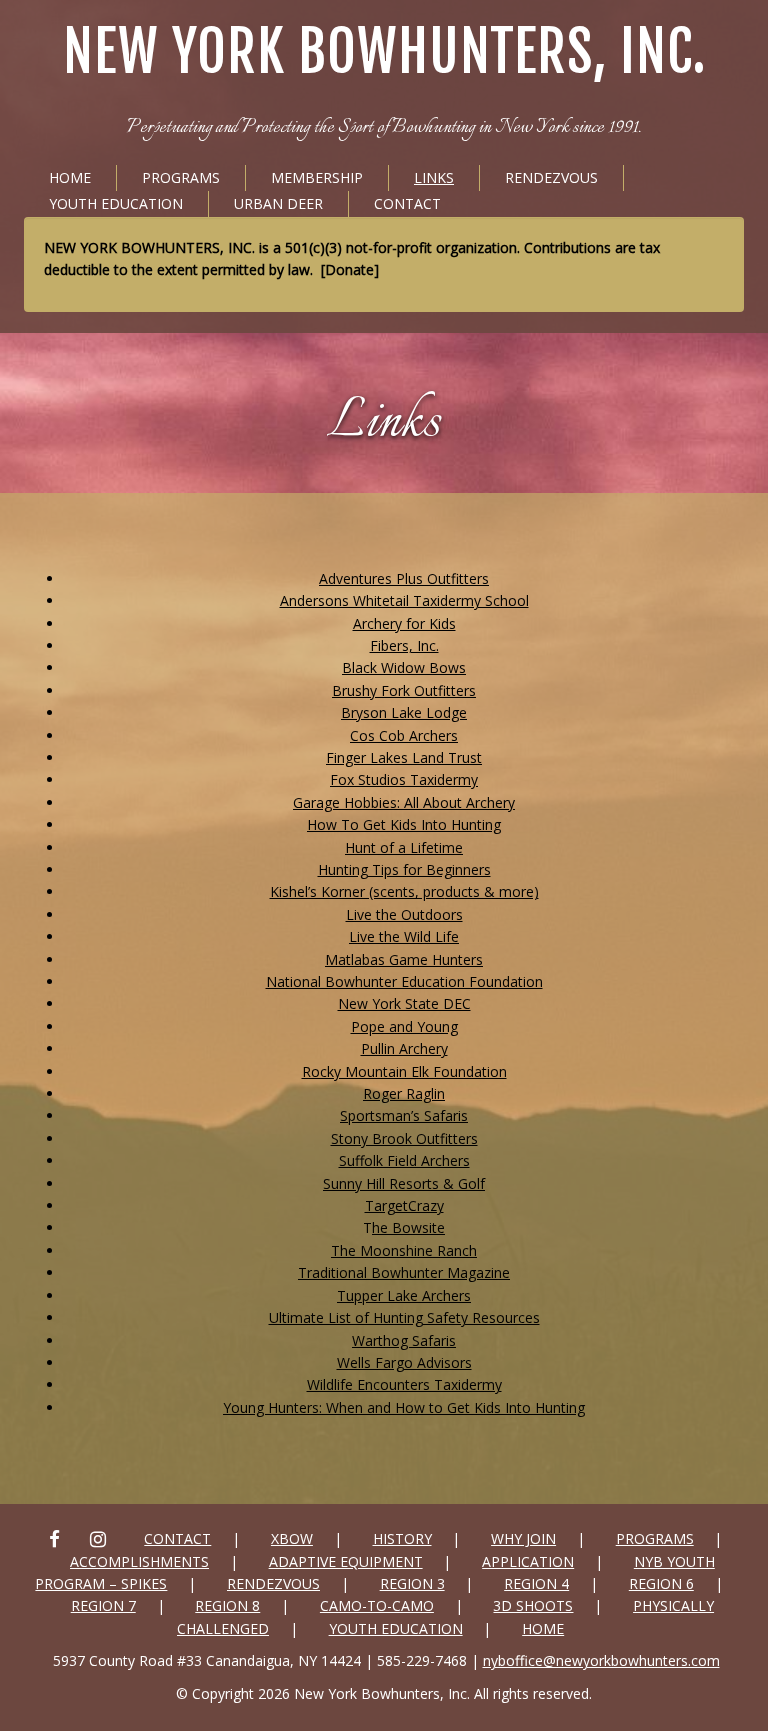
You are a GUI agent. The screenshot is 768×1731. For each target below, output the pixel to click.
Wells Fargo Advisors (404, 1362)
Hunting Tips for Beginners (404, 869)
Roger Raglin (404, 1093)
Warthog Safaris (404, 1340)
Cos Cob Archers (404, 735)
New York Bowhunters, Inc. (384, 52)
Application (528, 1561)
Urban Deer (278, 203)
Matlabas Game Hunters (404, 959)
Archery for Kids (404, 623)
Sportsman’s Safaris (404, 1115)
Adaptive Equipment (346, 1561)
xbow (292, 1538)
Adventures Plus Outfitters (404, 578)
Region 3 (412, 1583)
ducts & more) (492, 891)
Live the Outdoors (404, 914)
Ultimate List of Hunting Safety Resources (404, 1317)
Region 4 (536, 1583)
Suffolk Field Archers (404, 1160)
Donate (349, 269)
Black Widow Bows (404, 667)
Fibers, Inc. (404, 645)
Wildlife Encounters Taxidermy (404, 1384)
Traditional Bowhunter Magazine (404, 1272)
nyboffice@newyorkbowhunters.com (601, 1660)
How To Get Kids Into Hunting (404, 824)
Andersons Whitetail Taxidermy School (404, 600)
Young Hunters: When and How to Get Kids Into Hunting (404, 1407)
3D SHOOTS (533, 1605)
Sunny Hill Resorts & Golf (404, 1183)
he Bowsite (408, 1227)
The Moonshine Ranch (404, 1250)
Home (70, 177)
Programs (181, 177)
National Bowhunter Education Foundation (404, 981)
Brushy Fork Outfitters (404, 690)
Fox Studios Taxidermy (404, 779)
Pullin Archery (404, 1048)
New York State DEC (404, 1003)
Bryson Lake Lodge (404, 712)
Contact (407, 203)
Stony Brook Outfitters (404, 1138)
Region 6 (661, 1583)
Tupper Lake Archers (404, 1295)
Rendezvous (551, 177)
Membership (317, 177)
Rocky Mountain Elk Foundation (404, 1071)
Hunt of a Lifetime (404, 847)
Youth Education (116, 203)
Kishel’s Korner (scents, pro (357, 891)
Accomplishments (139, 1561)
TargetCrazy (404, 1205)
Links (434, 177)
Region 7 (103, 1605)
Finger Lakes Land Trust (404, 757)
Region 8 (227, 1605)
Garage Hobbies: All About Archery (404, 802)
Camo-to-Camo (377, 1605)
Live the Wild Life (404, 936)
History (402, 1538)
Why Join (523, 1538)
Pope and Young (404, 1026)
